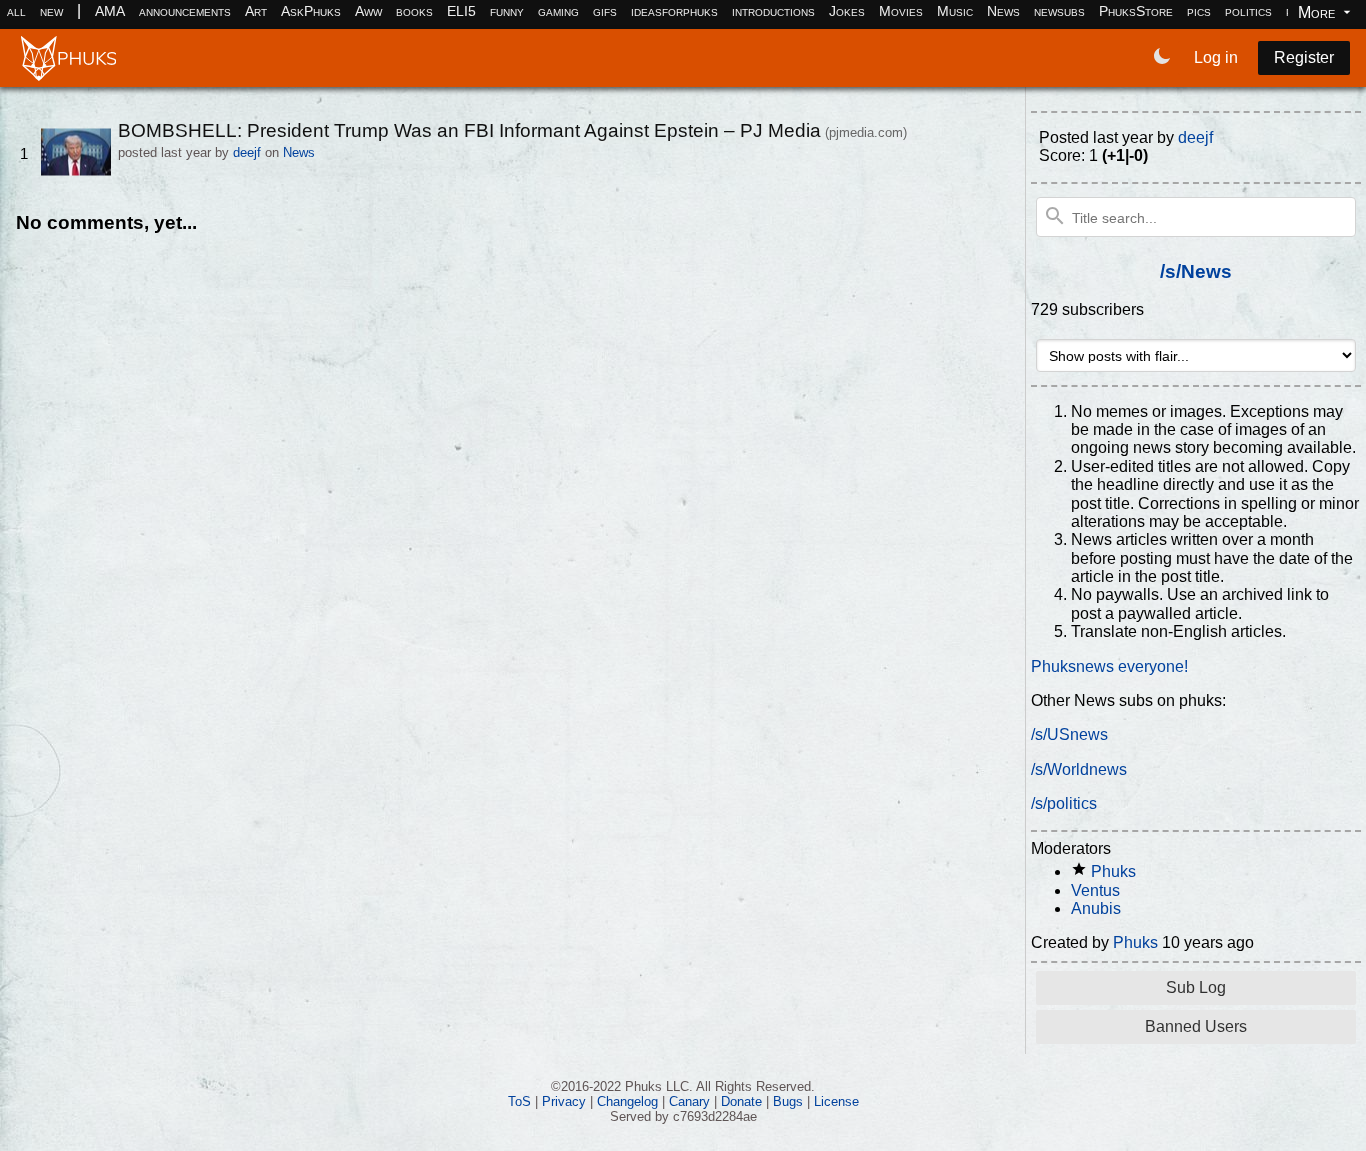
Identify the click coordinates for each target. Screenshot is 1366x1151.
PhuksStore (1136, 11)
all (16, 11)
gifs (605, 11)
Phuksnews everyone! (1109, 666)
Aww (368, 11)
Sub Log (1196, 987)
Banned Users (1196, 1026)
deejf (247, 152)
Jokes (847, 11)
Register (1304, 57)
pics (1199, 11)
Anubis (1096, 908)
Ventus (1095, 890)
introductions (773, 11)
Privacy (564, 1101)
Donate (741, 1101)
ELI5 (461, 11)
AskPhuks (311, 11)
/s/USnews (1069, 734)
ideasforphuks (674, 11)
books (414, 11)
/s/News (1196, 271)
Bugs (788, 1101)
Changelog (627, 1101)
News (1003, 11)
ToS (519, 1101)
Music (955, 11)
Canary (689, 1101)
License (836, 1101)
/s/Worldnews (1079, 769)
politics (1248, 11)
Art (256, 11)
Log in (1216, 57)
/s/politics (1064, 803)
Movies (901, 11)
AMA (110, 11)
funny (507, 11)
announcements (185, 11)
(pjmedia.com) (866, 132)
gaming (558, 11)
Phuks (1113, 871)
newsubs (1059, 11)
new (51, 11)
